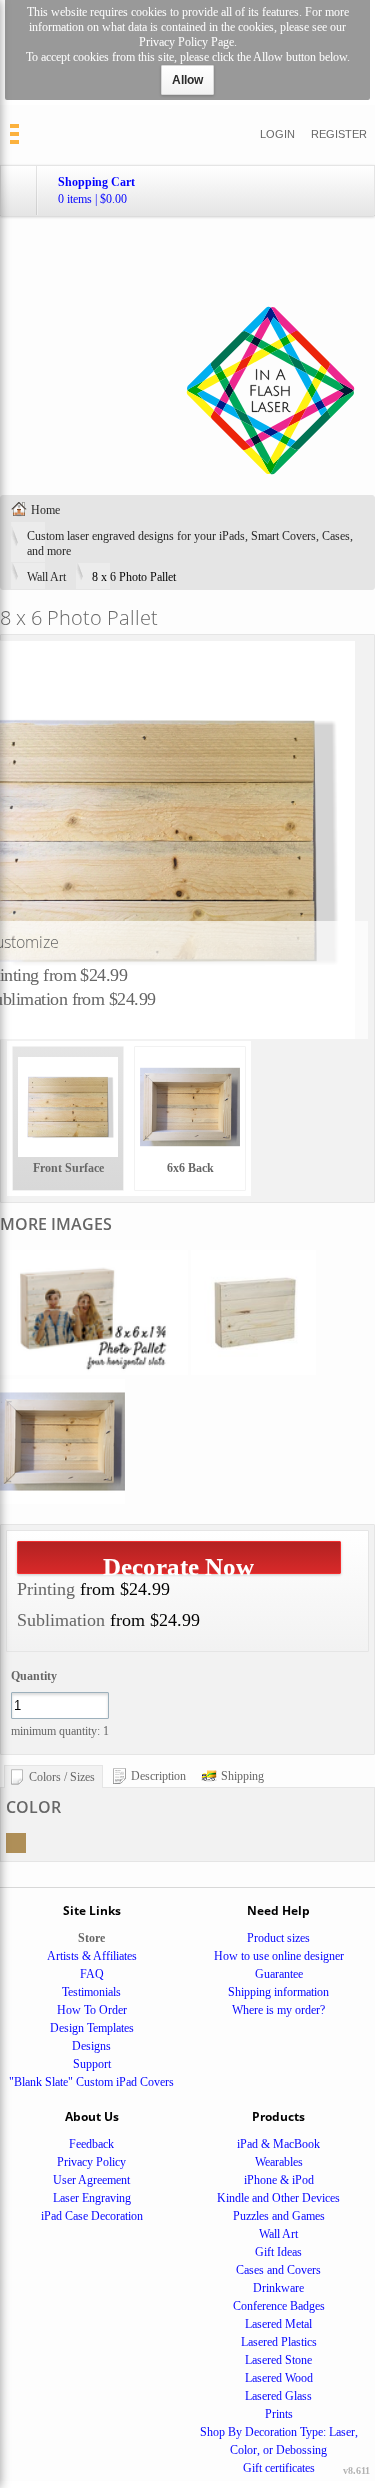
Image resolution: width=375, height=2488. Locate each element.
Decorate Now (178, 1563)
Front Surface (68, 1168)
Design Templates (92, 2028)
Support (92, 2064)
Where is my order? (278, 2010)
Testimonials (91, 1992)
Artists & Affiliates (92, 1956)
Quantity (34, 1676)
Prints (279, 2414)
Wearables (279, 2162)
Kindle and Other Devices (278, 2198)
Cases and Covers (278, 2270)
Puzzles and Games (279, 2216)
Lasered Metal (278, 2324)
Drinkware (278, 2288)
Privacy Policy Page (186, 42)
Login (277, 134)
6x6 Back (190, 1168)
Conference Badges (279, 2306)
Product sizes (278, 1938)
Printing (46, 1589)
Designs (91, 2046)
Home (45, 510)
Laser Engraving (92, 2198)
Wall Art (46, 577)
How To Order (92, 2010)
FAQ (92, 1974)
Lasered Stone (278, 2360)
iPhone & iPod (279, 2180)
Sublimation (61, 1620)
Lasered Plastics (279, 2342)
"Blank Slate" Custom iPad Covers (91, 2082)
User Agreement (91, 2180)
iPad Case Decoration (92, 2216)
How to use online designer (279, 1956)
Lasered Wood (279, 2378)
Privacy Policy (91, 2162)
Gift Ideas (278, 2252)
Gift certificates (279, 2468)
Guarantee (279, 1974)
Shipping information (278, 1992)
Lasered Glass (278, 2396)
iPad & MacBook (278, 2144)
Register (339, 134)
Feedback (91, 2144)
